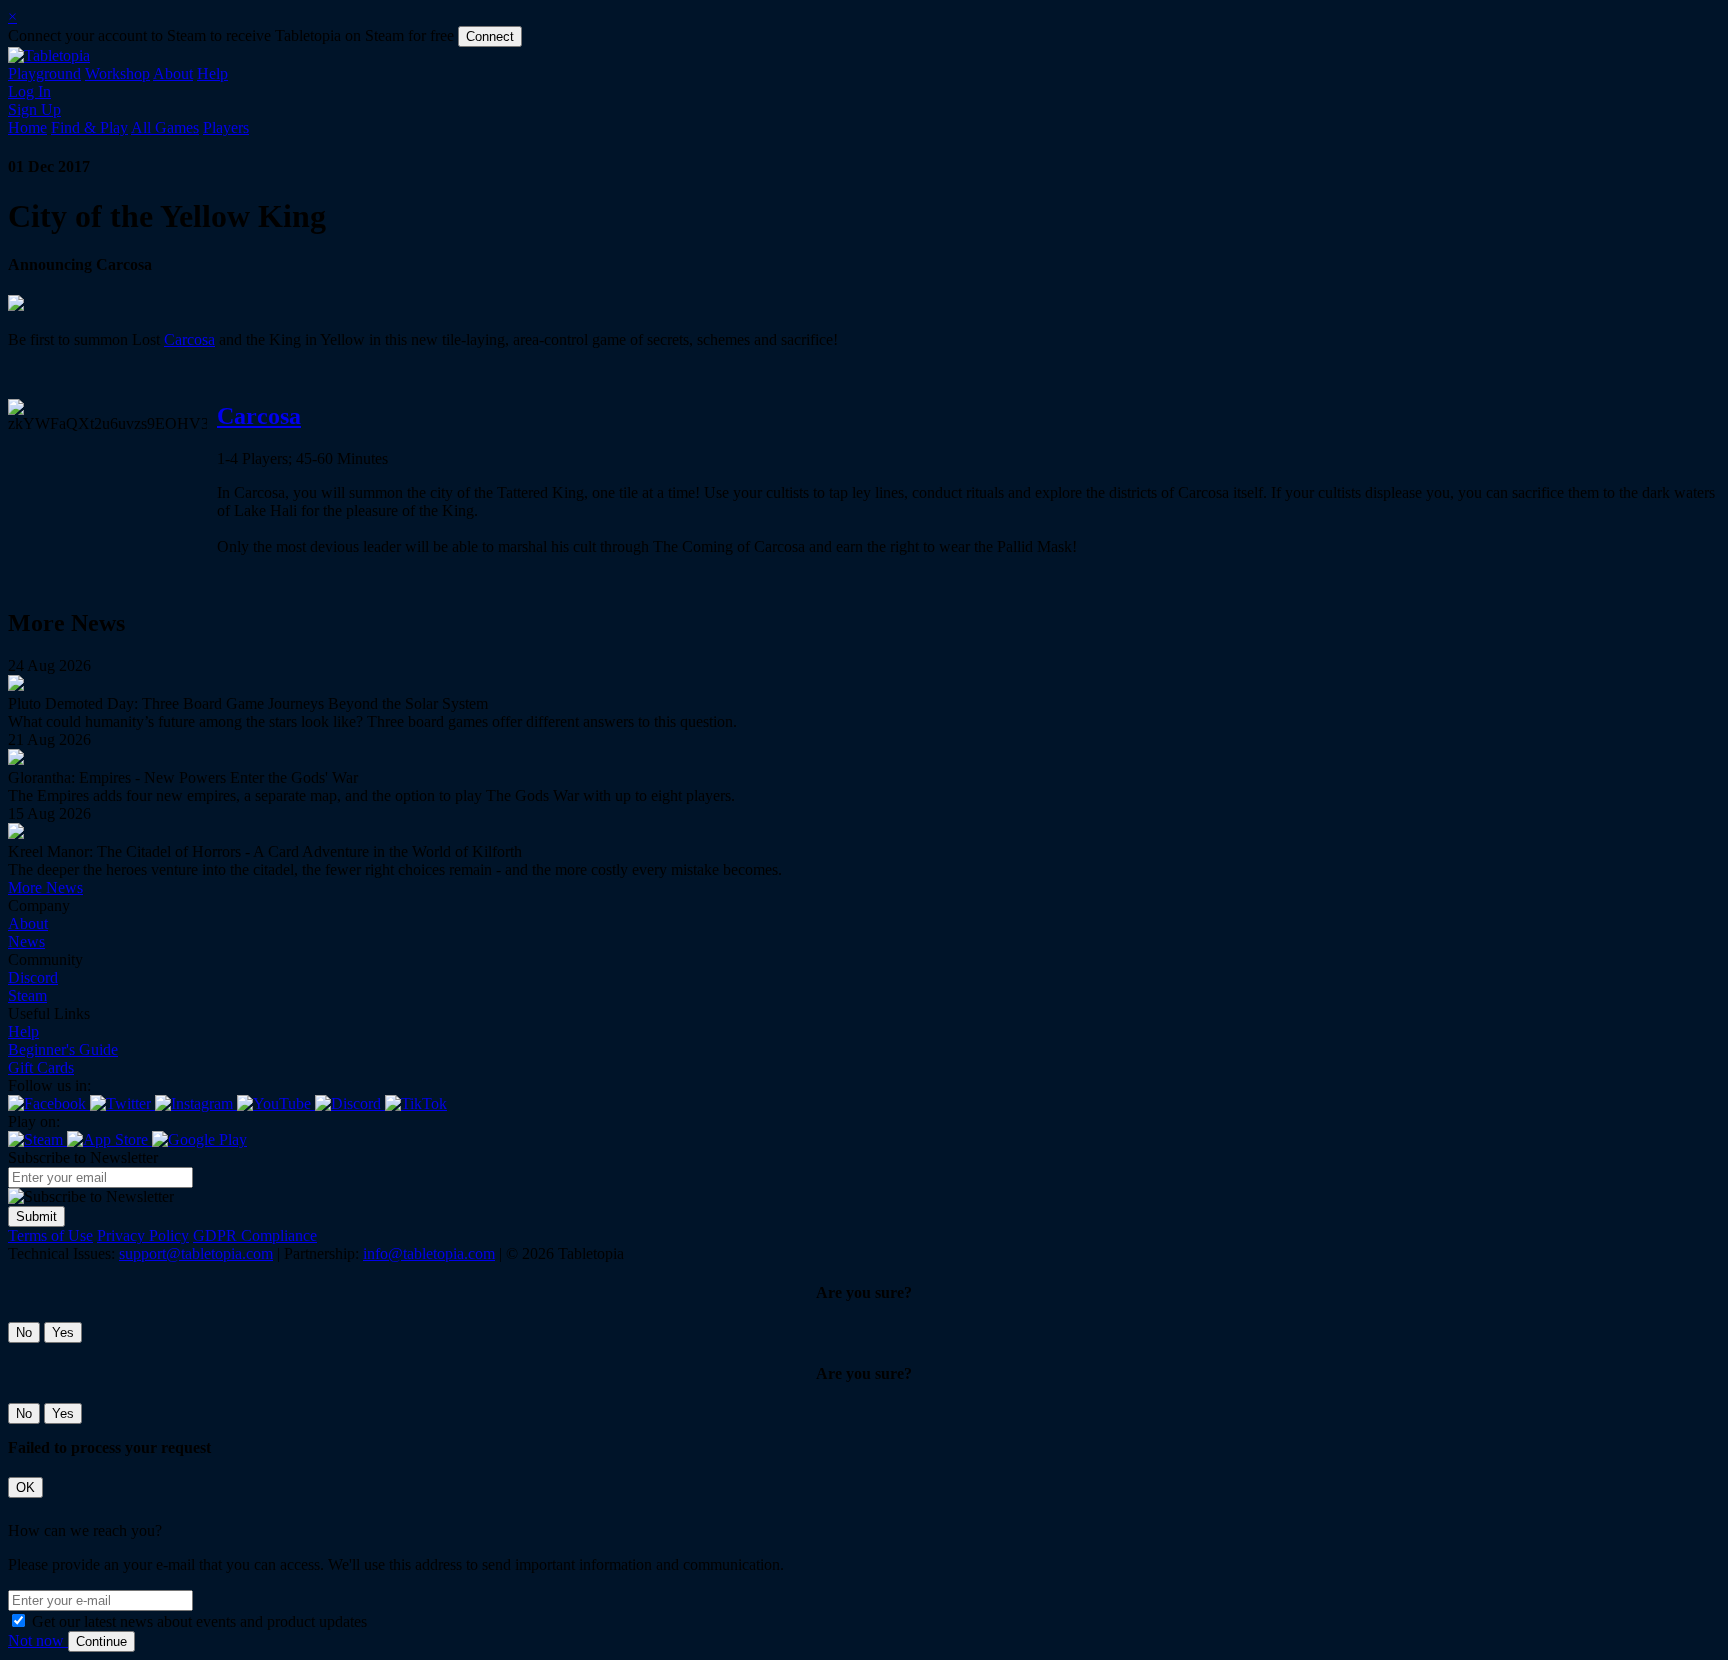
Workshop (117, 73)
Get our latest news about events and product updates (199, 1621)
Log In (29, 91)
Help (212, 73)
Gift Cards (41, 1067)
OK (25, 1487)
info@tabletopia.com (429, 1253)
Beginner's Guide (63, 1049)
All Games (165, 127)
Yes (63, 1332)
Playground (44, 73)
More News (45, 887)
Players (226, 127)
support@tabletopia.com (196, 1253)
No (24, 1332)
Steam (27, 995)
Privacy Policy (143, 1235)
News (26, 941)
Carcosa (189, 339)
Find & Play (89, 127)
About (173, 73)
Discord (33, 977)
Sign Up (34, 109)
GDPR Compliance (255, 1235)
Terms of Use (50, 1235)
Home (27, 127)
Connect (490, 36)
